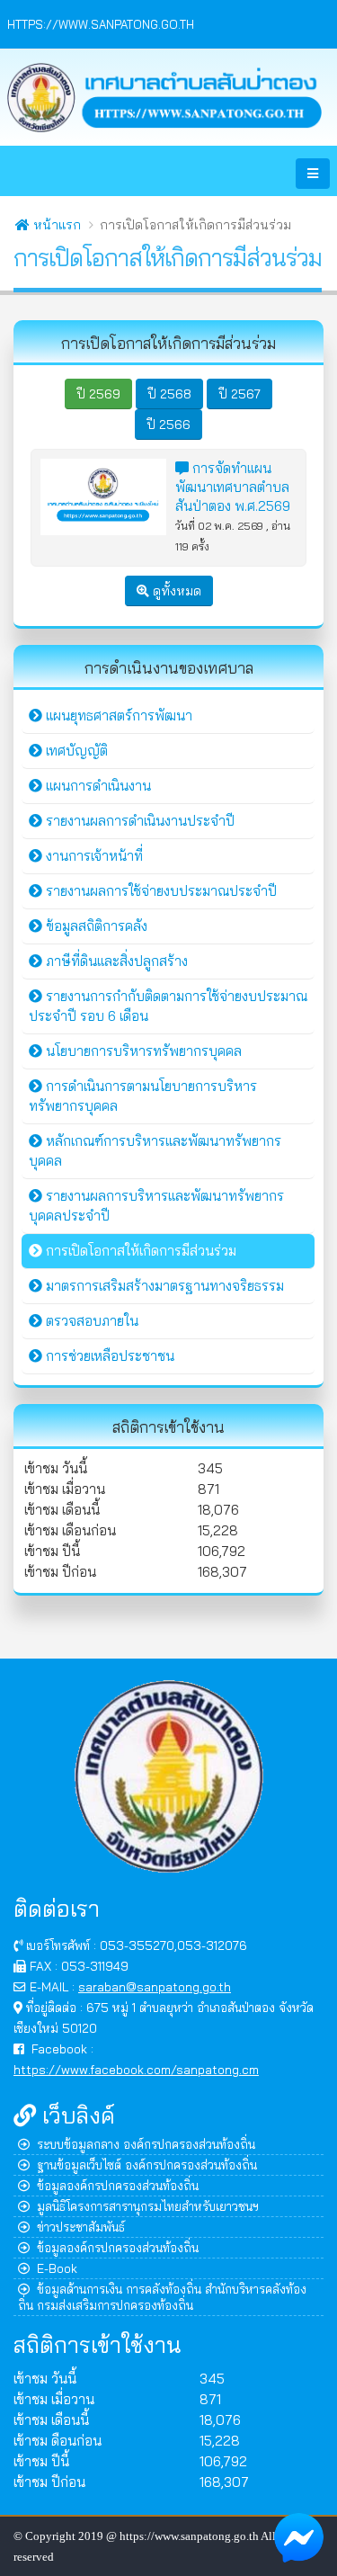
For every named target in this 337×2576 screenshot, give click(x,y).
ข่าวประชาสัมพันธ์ (81, 2227)
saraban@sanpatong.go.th (155, 1986)
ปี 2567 (239, 394)
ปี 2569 (98, 394)
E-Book (57, 2268)
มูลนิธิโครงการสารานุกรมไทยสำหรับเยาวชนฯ (148, 2206)
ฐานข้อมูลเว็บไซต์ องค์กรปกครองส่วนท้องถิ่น (147, 2165)
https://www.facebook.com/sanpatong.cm (136, 2069)
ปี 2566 (168, 425)
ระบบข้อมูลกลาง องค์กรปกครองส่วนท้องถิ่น (146, 2144)
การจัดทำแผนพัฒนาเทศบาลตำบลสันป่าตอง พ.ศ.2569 (233, 487)
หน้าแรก (55, 225)
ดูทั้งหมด (175, 591)
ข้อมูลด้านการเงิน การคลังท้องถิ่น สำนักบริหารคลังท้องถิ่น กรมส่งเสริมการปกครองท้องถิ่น (162, 2297)
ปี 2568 (169, 394)
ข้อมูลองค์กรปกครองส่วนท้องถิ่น (118, 2185)
